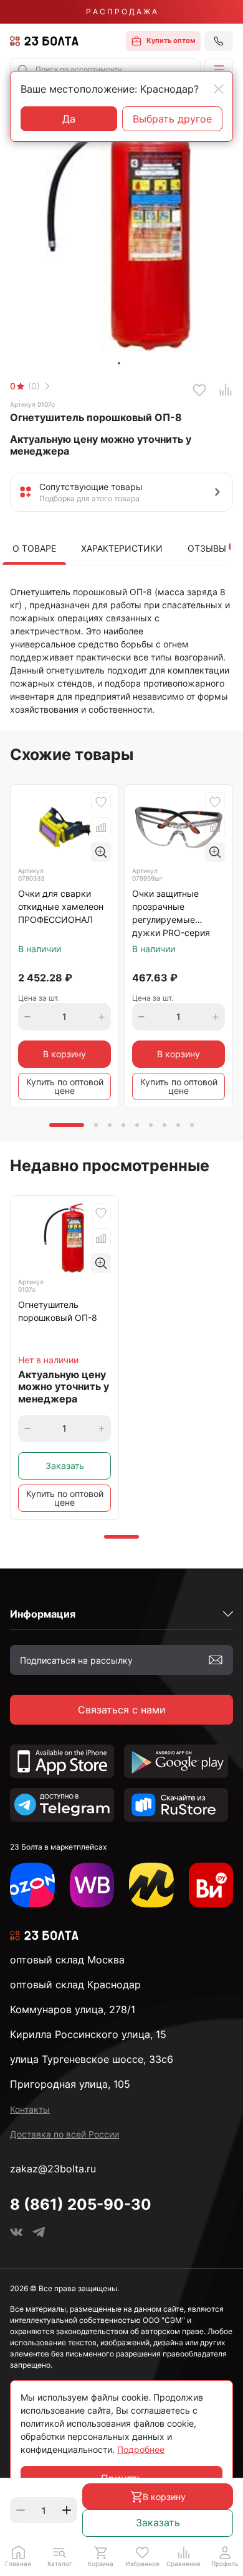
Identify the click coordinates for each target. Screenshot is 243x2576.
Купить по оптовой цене (65, 1086)
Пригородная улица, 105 (70, 2084)
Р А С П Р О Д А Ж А (121, 12)
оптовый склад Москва (67, 1960)
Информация (43, 1614)
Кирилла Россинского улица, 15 (88, 2034)
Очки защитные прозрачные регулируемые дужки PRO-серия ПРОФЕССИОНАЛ (171, 914)
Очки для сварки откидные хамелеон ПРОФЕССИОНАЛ (61, 906)
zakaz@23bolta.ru (53, 2169)
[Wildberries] (92, 1885)
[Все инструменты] (211, 1885)
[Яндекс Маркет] (151, 1885)
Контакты (30, 2109)
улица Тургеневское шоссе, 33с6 (92, 2059)
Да (69, 119)
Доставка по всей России (64, 2134)
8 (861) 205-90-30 (81, 2204)
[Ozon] (32, 1885)
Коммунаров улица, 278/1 (73, 2009)
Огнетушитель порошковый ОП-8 (58, 1311)
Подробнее (141, 2449)
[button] (219, 70)
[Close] (219, 89)
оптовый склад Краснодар (75, 1985)
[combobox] (105, 70)
